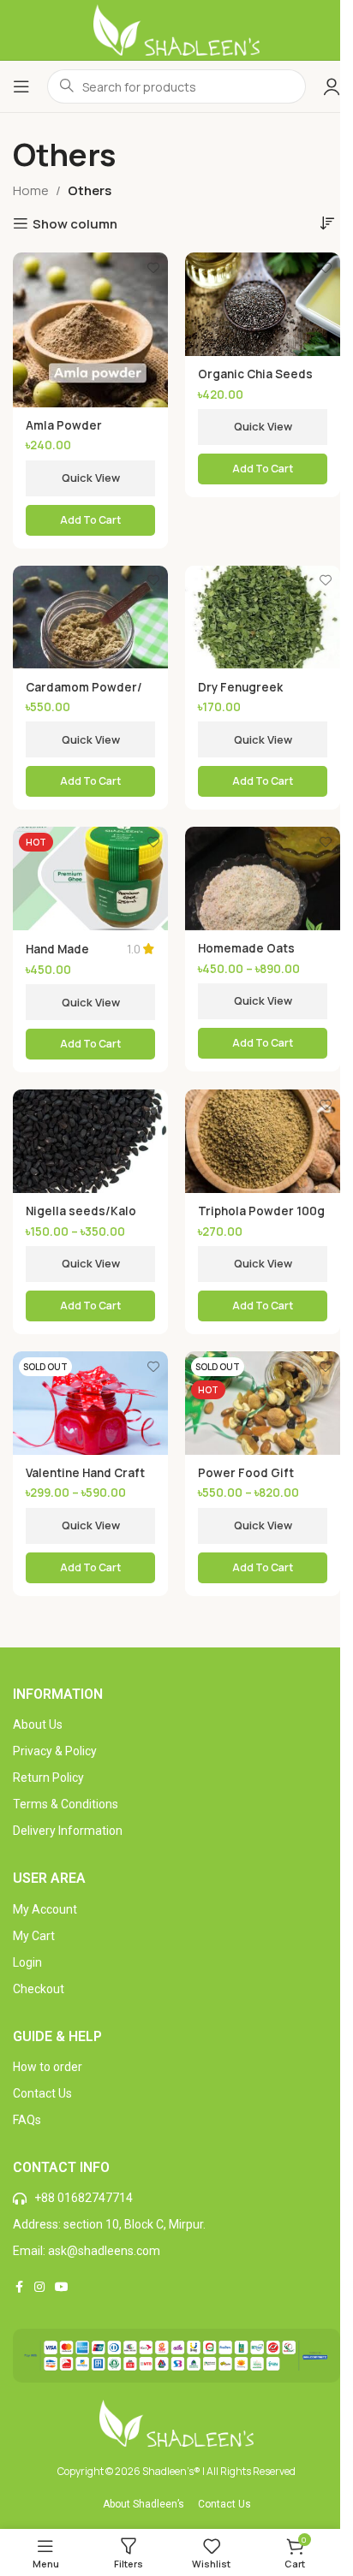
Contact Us (42, 2093)
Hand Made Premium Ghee (69, 957)
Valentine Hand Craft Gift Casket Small (85, 1481)
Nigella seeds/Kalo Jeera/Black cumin (81, 1219)
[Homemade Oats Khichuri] (263, 878)
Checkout (39, 1989)
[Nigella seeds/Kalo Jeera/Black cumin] (90, 1141)
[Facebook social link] (19, 2287)
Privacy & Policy (55, 1751)
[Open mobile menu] (21, 86)
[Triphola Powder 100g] (263, 1141)
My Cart (34, 1936)
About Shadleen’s (144, 2504)
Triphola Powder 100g (261, 1211)
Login (27, 1962)
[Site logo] (177, 29)
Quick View (91, 478)
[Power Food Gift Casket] (263, 1403)
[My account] (332, 86)
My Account (45, 1909)
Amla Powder (64, 425)
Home (31, 190)
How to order (48, 2067)
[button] (263, 469)
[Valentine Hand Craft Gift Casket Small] (90, 1403)
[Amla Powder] (90, 329)
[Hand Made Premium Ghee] (90, 878)
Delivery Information (68, 1831)
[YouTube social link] (62, 2287)
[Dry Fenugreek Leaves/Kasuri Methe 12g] (263, 617)
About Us (38, 1724)
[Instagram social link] (39, 2287)
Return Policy (48, 1778)
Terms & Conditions (66, 1804)
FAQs (27, 2120)
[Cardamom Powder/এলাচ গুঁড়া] (90, 617)
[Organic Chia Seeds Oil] (263, 304)
